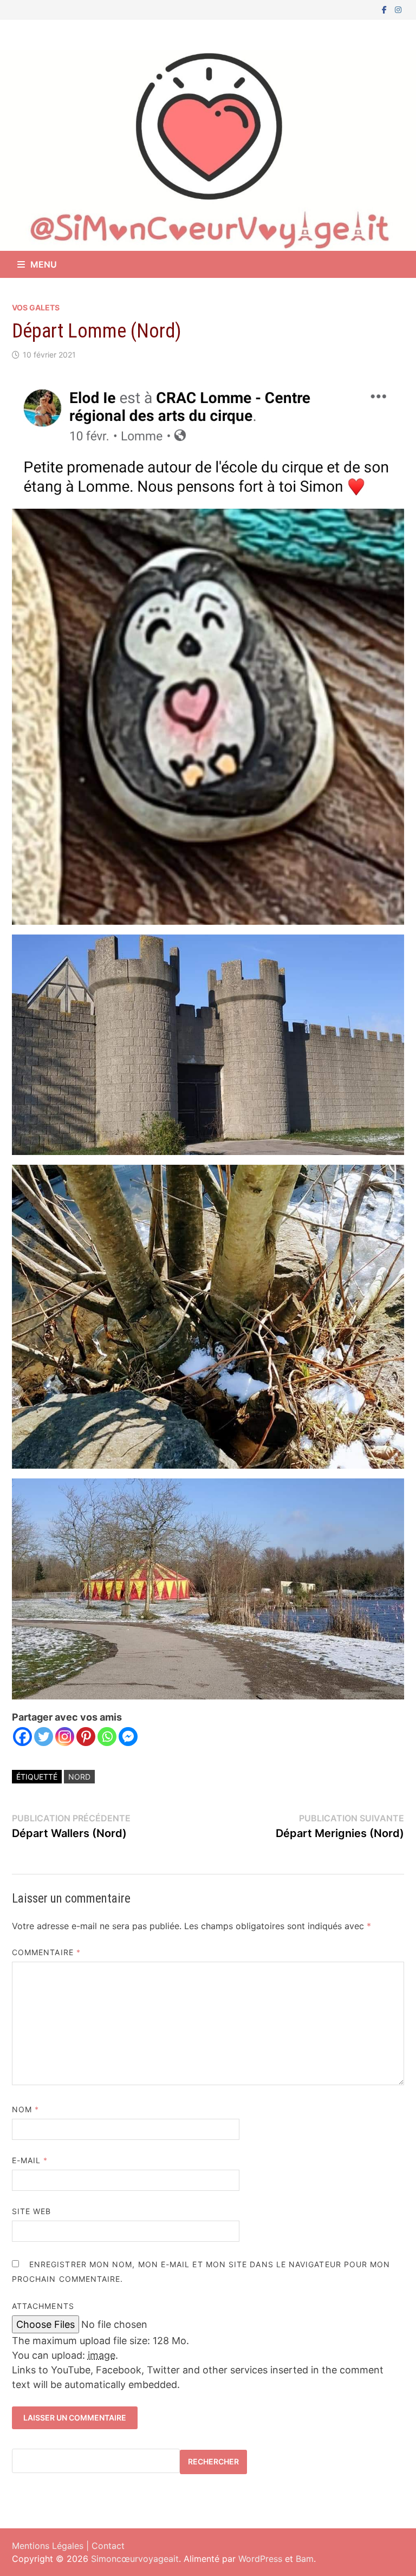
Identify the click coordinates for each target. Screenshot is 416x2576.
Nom (25, 2109)
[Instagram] (398, 9)
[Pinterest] (86, 1737)
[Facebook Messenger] (128, 1737)
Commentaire (46, 1952)
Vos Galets (36, 307)
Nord (79, 1777)
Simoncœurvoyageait (135, 2559)
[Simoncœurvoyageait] (208, 149)
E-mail (30, 2160)
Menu (44, 264)
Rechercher (213, 2461)
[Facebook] (386, 9)
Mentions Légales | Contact (68, 2546)
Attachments (43, 2306)
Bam (305, 2559)
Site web (32, 2211)
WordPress (260, 2559)
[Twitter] (44, 1737)
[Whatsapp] (107, 1737)
